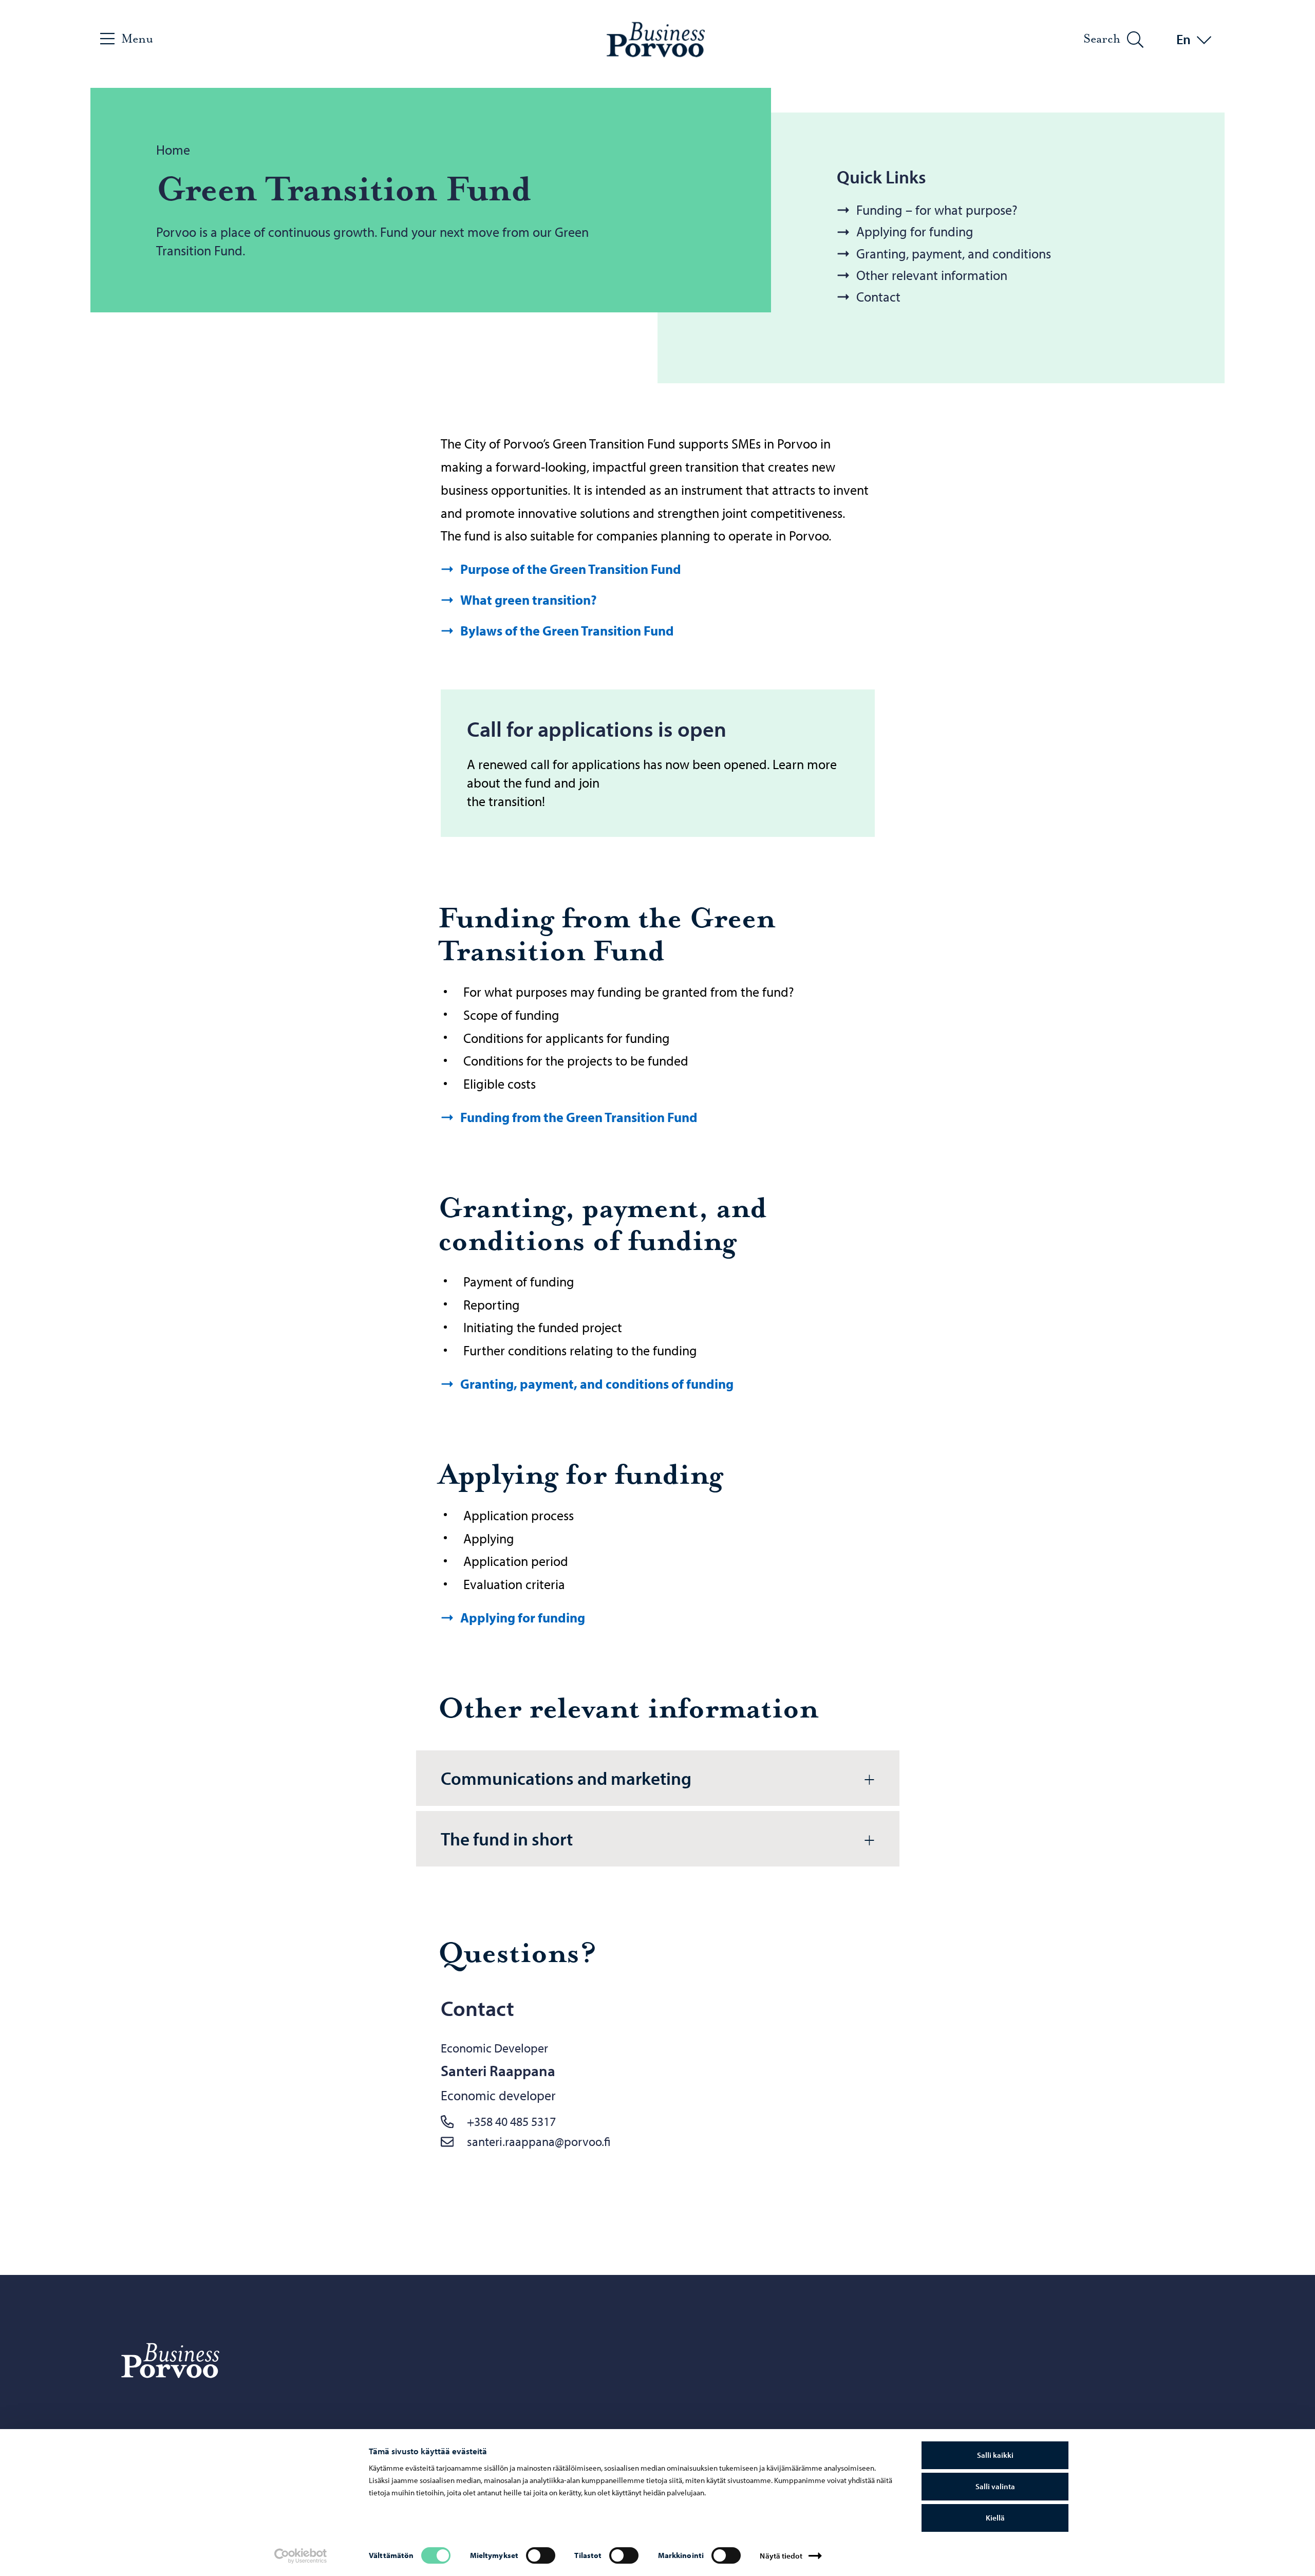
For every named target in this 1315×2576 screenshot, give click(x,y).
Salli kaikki (995, 2455)
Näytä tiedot (781, 2556)
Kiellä (995, 2518)
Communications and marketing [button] (566, 1778)
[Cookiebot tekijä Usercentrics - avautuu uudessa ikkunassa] (301, 2556)
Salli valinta (995, 2486)
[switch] (541, 2555)
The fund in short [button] (507, 1838)
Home (173, 150)
